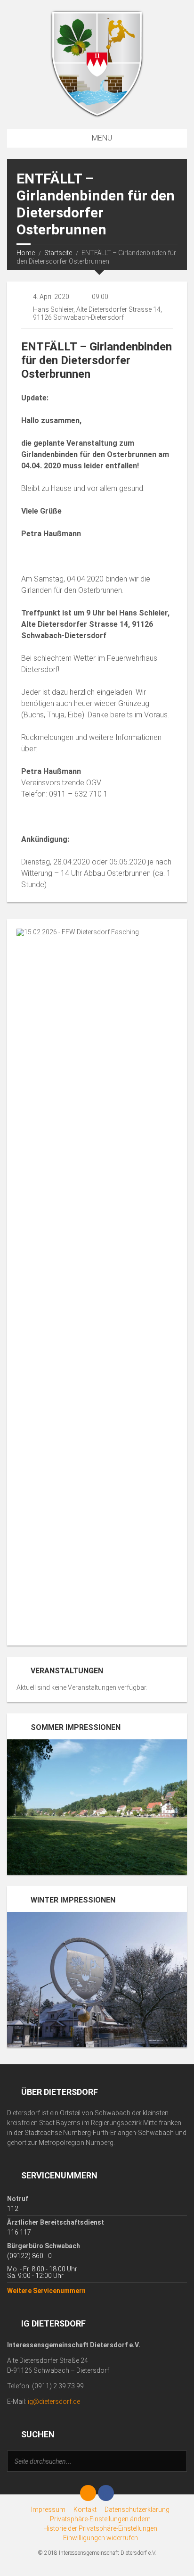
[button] (100, 2519)
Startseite (58, 253)
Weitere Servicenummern (46, 2291)
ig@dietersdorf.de (54, 2401)
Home (26, 253)
